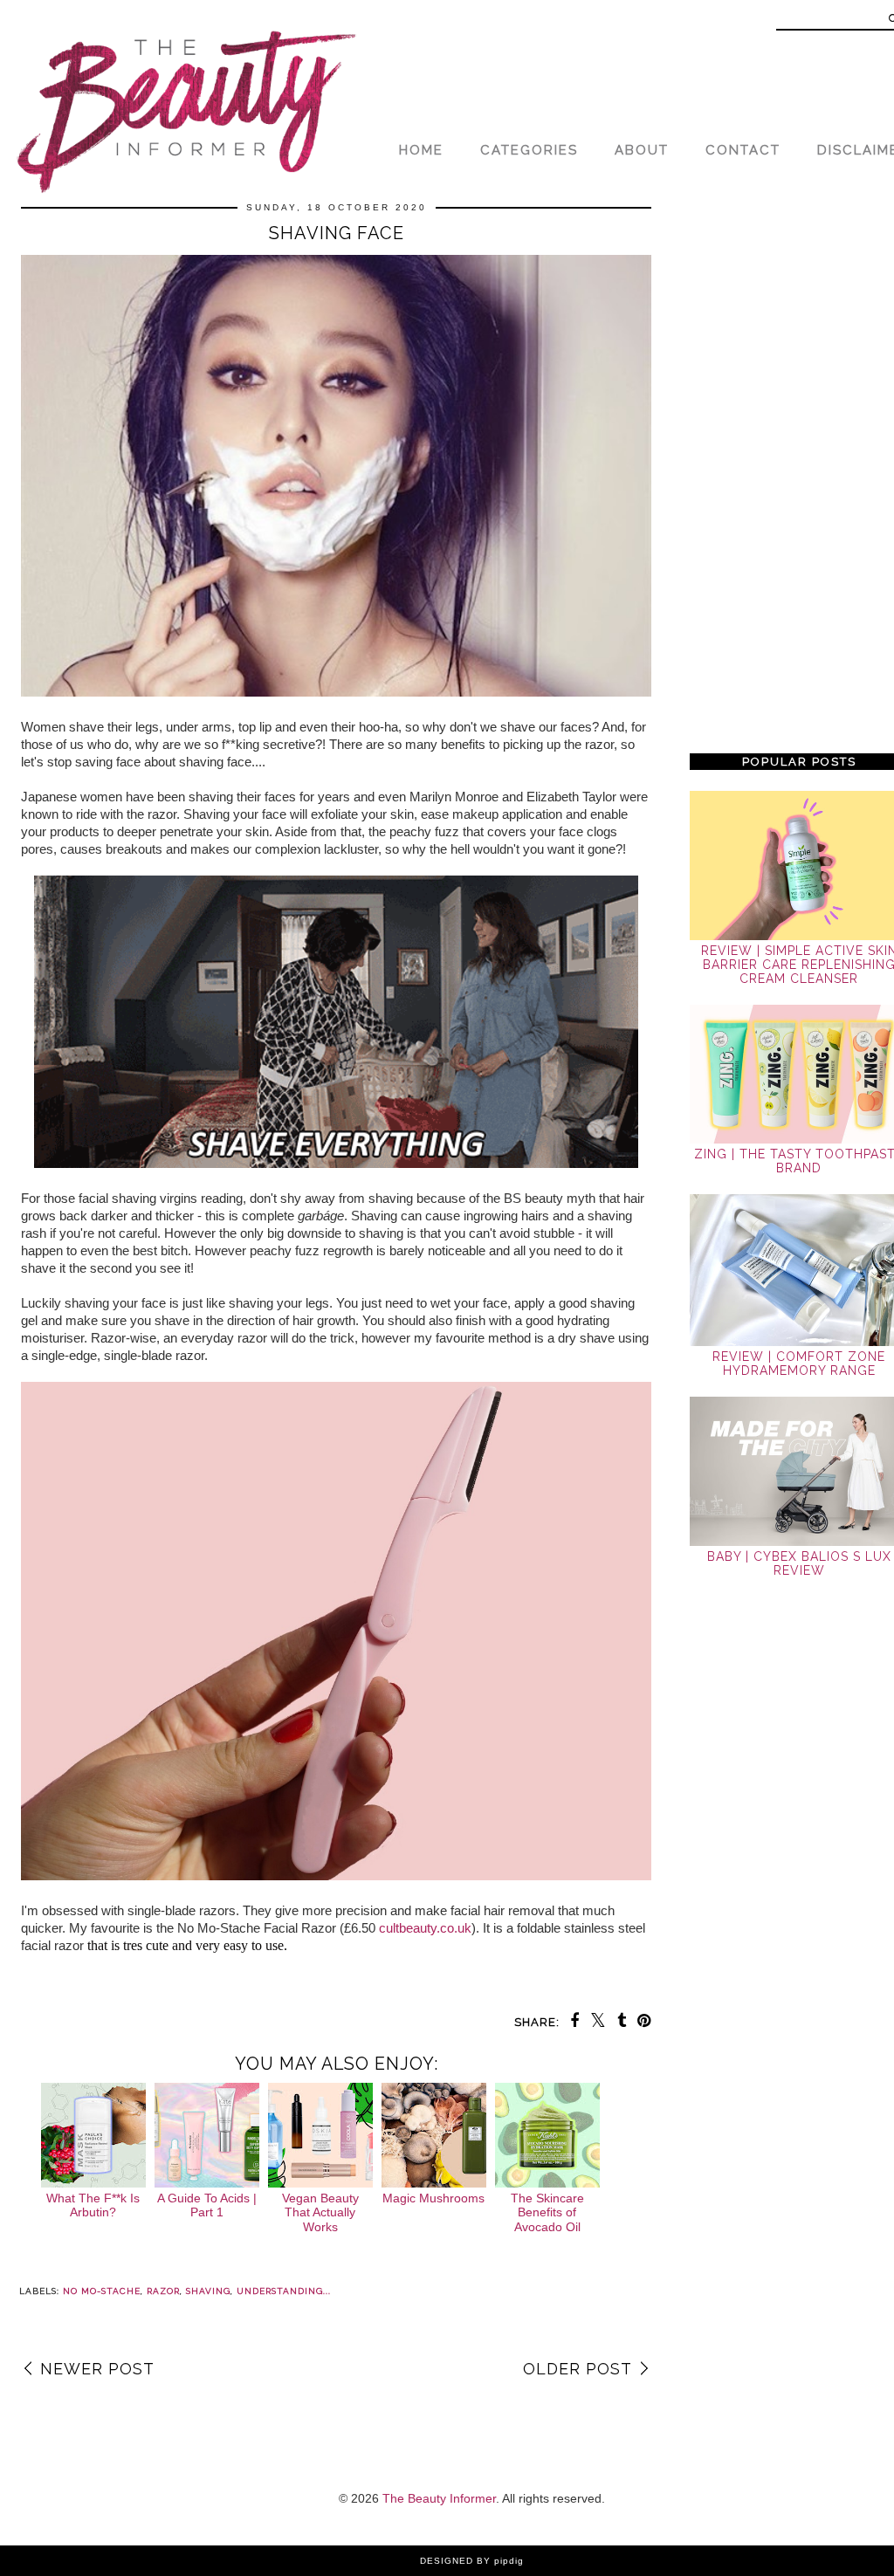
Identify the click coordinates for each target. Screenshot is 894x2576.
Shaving (208, 2291)
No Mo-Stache (102, 2291)
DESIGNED (447, 2561)
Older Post (578, 2369)
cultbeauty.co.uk (425, 1928)
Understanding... (284, 2291)
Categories (529, 150)
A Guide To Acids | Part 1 (207, 2205)
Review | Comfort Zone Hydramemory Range (799, 1364)
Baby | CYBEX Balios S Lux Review (799, 1563)
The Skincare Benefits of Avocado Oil (547, 2212)
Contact (743, 150)
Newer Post (97, 2369)
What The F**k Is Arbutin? (93, 2205)
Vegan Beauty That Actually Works (320, 2212)
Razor (163, 2291)
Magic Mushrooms (433, 2198)
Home (421, 150)
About (642, 150)
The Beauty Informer (439, 2498)
